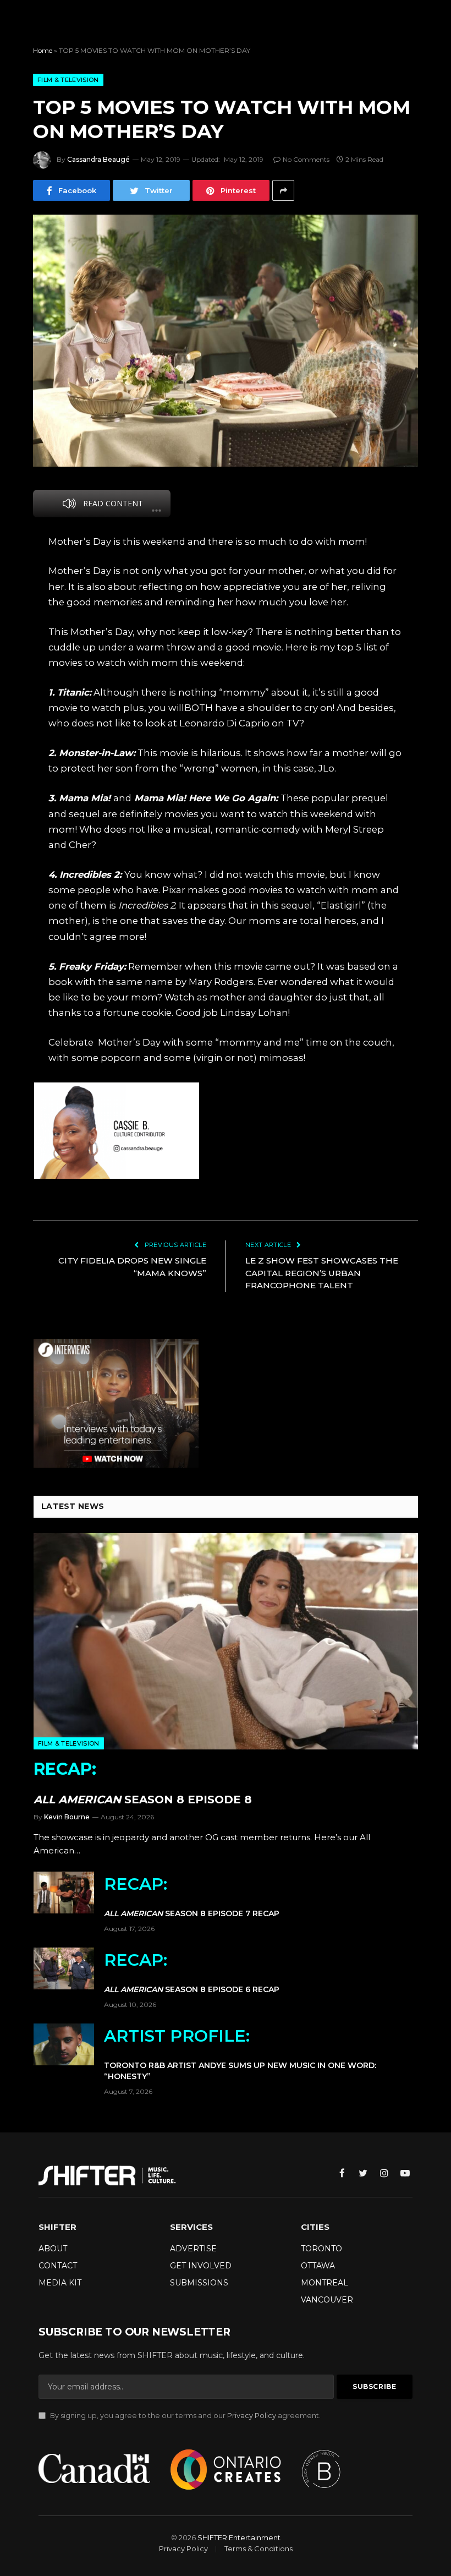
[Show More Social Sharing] (283, 190)
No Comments (306, 159)
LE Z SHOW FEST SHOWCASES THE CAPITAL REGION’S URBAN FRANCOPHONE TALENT (322, 1273)
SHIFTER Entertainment (239, 2537)
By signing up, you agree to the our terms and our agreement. (185, 2416)
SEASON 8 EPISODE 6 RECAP (192, 1972)
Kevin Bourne (67, 1817)
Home (43, 50)
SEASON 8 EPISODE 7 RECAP (192, 1896)
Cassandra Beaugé (98, 159)
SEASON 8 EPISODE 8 (143, 1782)
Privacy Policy (252, 2416)
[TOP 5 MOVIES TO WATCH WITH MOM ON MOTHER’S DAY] (226, 340)
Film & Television (68, 80)
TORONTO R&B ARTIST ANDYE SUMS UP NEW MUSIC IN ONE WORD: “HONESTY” (240, 2053)
